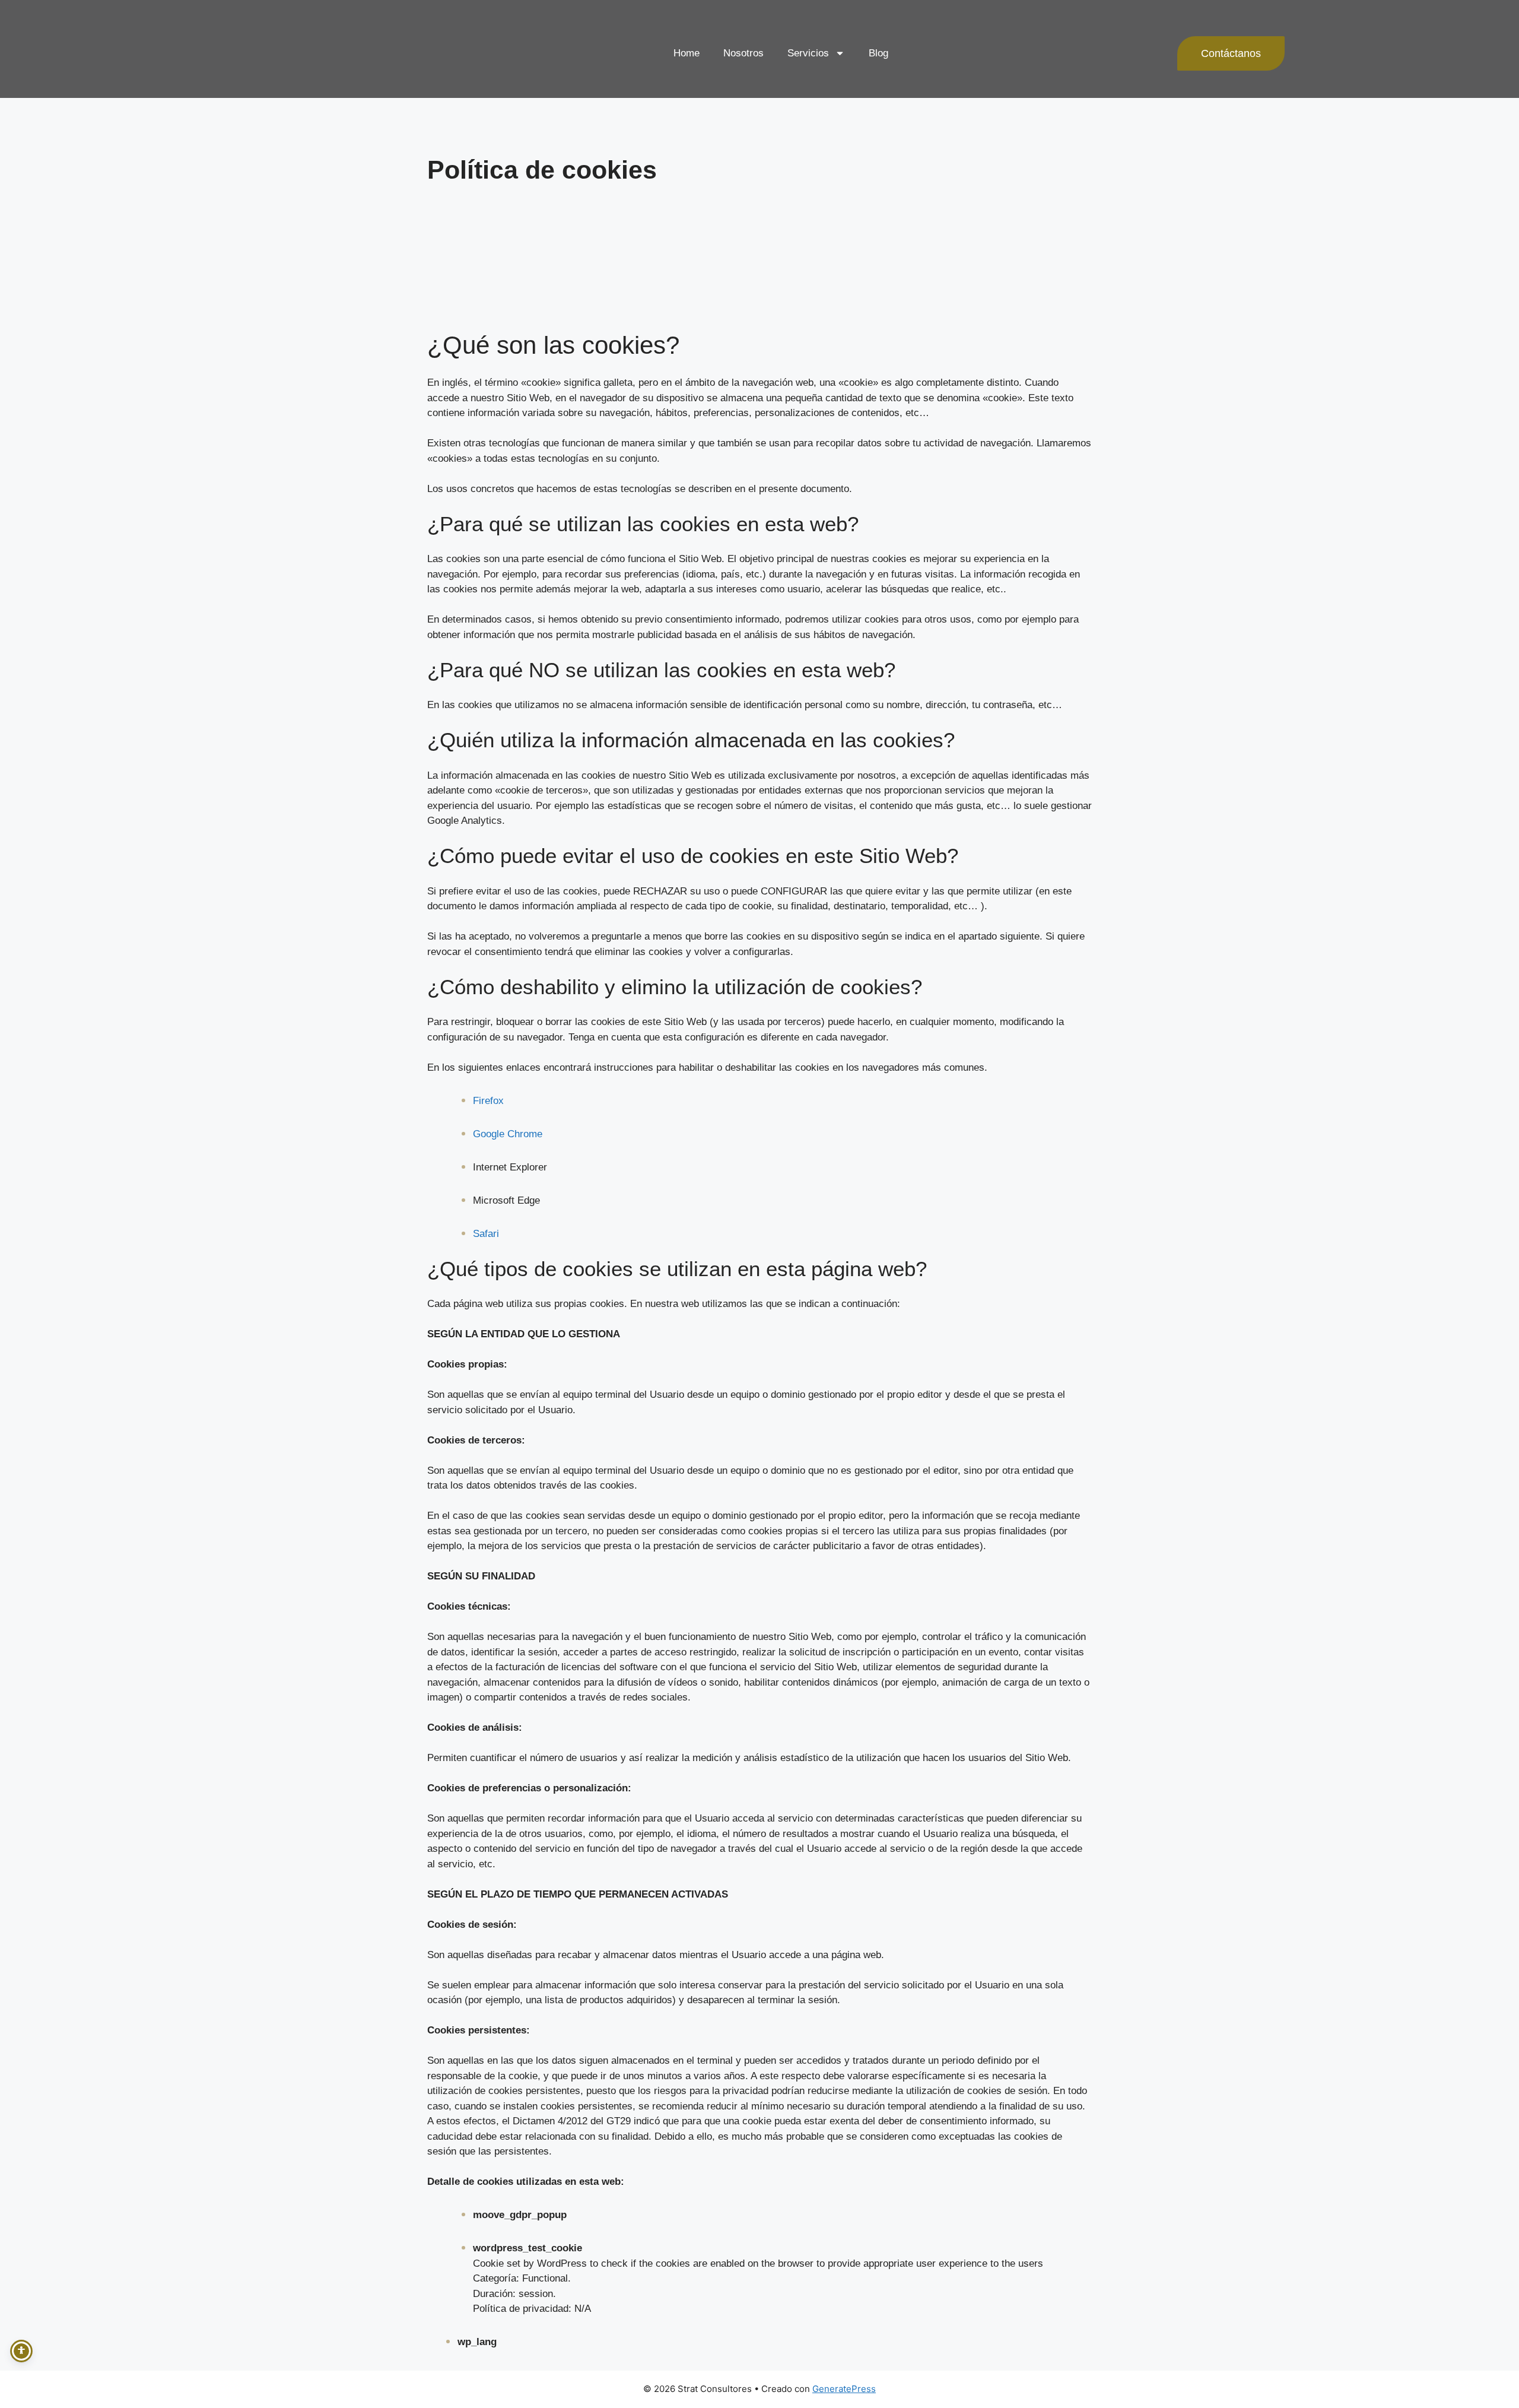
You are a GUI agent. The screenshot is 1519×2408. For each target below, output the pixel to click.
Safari (486, 1234)
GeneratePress (844, 2389)
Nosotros (743, 53)
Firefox (488, 1101)
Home (687, 53)
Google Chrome (508, 1134)
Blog (878, 53)
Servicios (808, 53)
